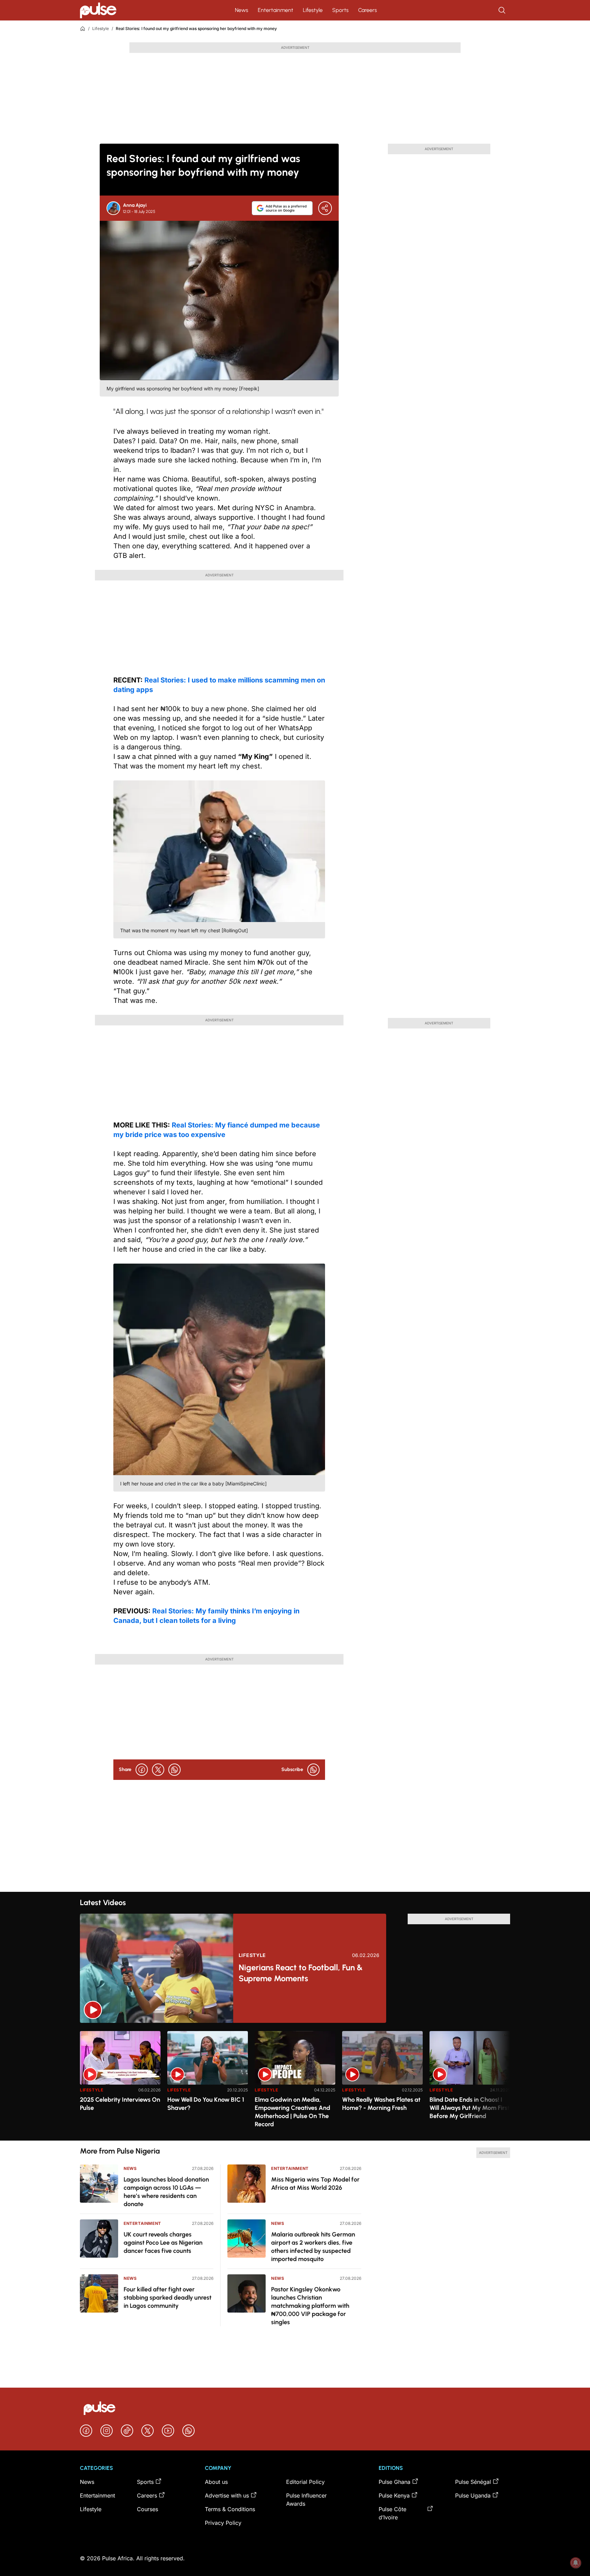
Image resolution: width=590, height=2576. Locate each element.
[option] (120, 2083)
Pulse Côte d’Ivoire (392, 2513)
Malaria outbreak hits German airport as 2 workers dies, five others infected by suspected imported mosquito (313, 2247)
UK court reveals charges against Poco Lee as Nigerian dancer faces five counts (163, 2243)
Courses (147, 2509)
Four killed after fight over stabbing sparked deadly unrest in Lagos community (167, 2298)
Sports (340, 10)
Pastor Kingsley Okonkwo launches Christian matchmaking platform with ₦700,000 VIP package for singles (310, 2306)
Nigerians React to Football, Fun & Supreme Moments (301, 1973)
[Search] (503, 10)
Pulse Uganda (473, 2495)
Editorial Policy (305, 2482)
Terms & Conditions (230, 2509)
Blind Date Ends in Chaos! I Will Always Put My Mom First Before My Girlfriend (469, 2108)
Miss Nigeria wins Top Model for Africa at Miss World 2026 (315, 2184)
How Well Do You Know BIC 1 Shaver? (206, 2104)
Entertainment (276, 10)
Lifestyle (313, 10)
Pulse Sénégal (473, 2482)
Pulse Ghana (395, 2482)
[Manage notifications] (576, 2563)
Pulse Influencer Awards (306, 2500)
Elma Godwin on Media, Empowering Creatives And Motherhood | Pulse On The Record (292, 2112)
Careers (368, 10)
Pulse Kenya (394, 2495)
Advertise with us (227, 2495)
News (242, 10)
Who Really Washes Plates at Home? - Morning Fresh (381, 2104)
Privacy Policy (223, 2523)
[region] (295, 2082)
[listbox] (295, 2082)
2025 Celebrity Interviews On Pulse (120, 2104)
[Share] (325, 208)
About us (216, 2482)
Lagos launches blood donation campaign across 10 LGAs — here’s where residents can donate (166, 2192)
